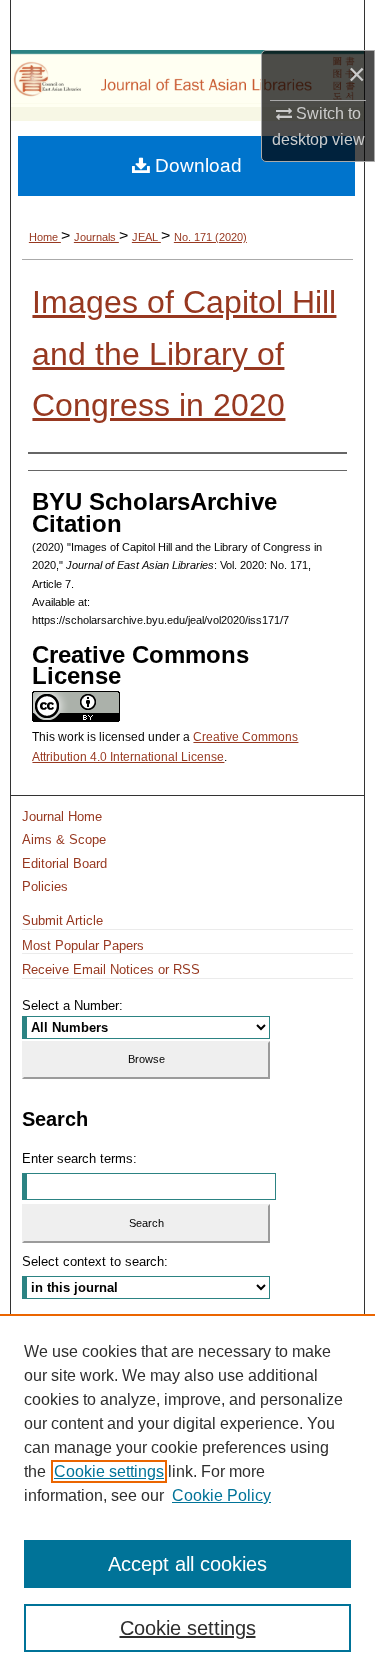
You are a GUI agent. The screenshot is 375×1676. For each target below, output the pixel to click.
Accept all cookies (187, 1564)
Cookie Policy (221, 1495)
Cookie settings (109, 1471)
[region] (187, 1495)
